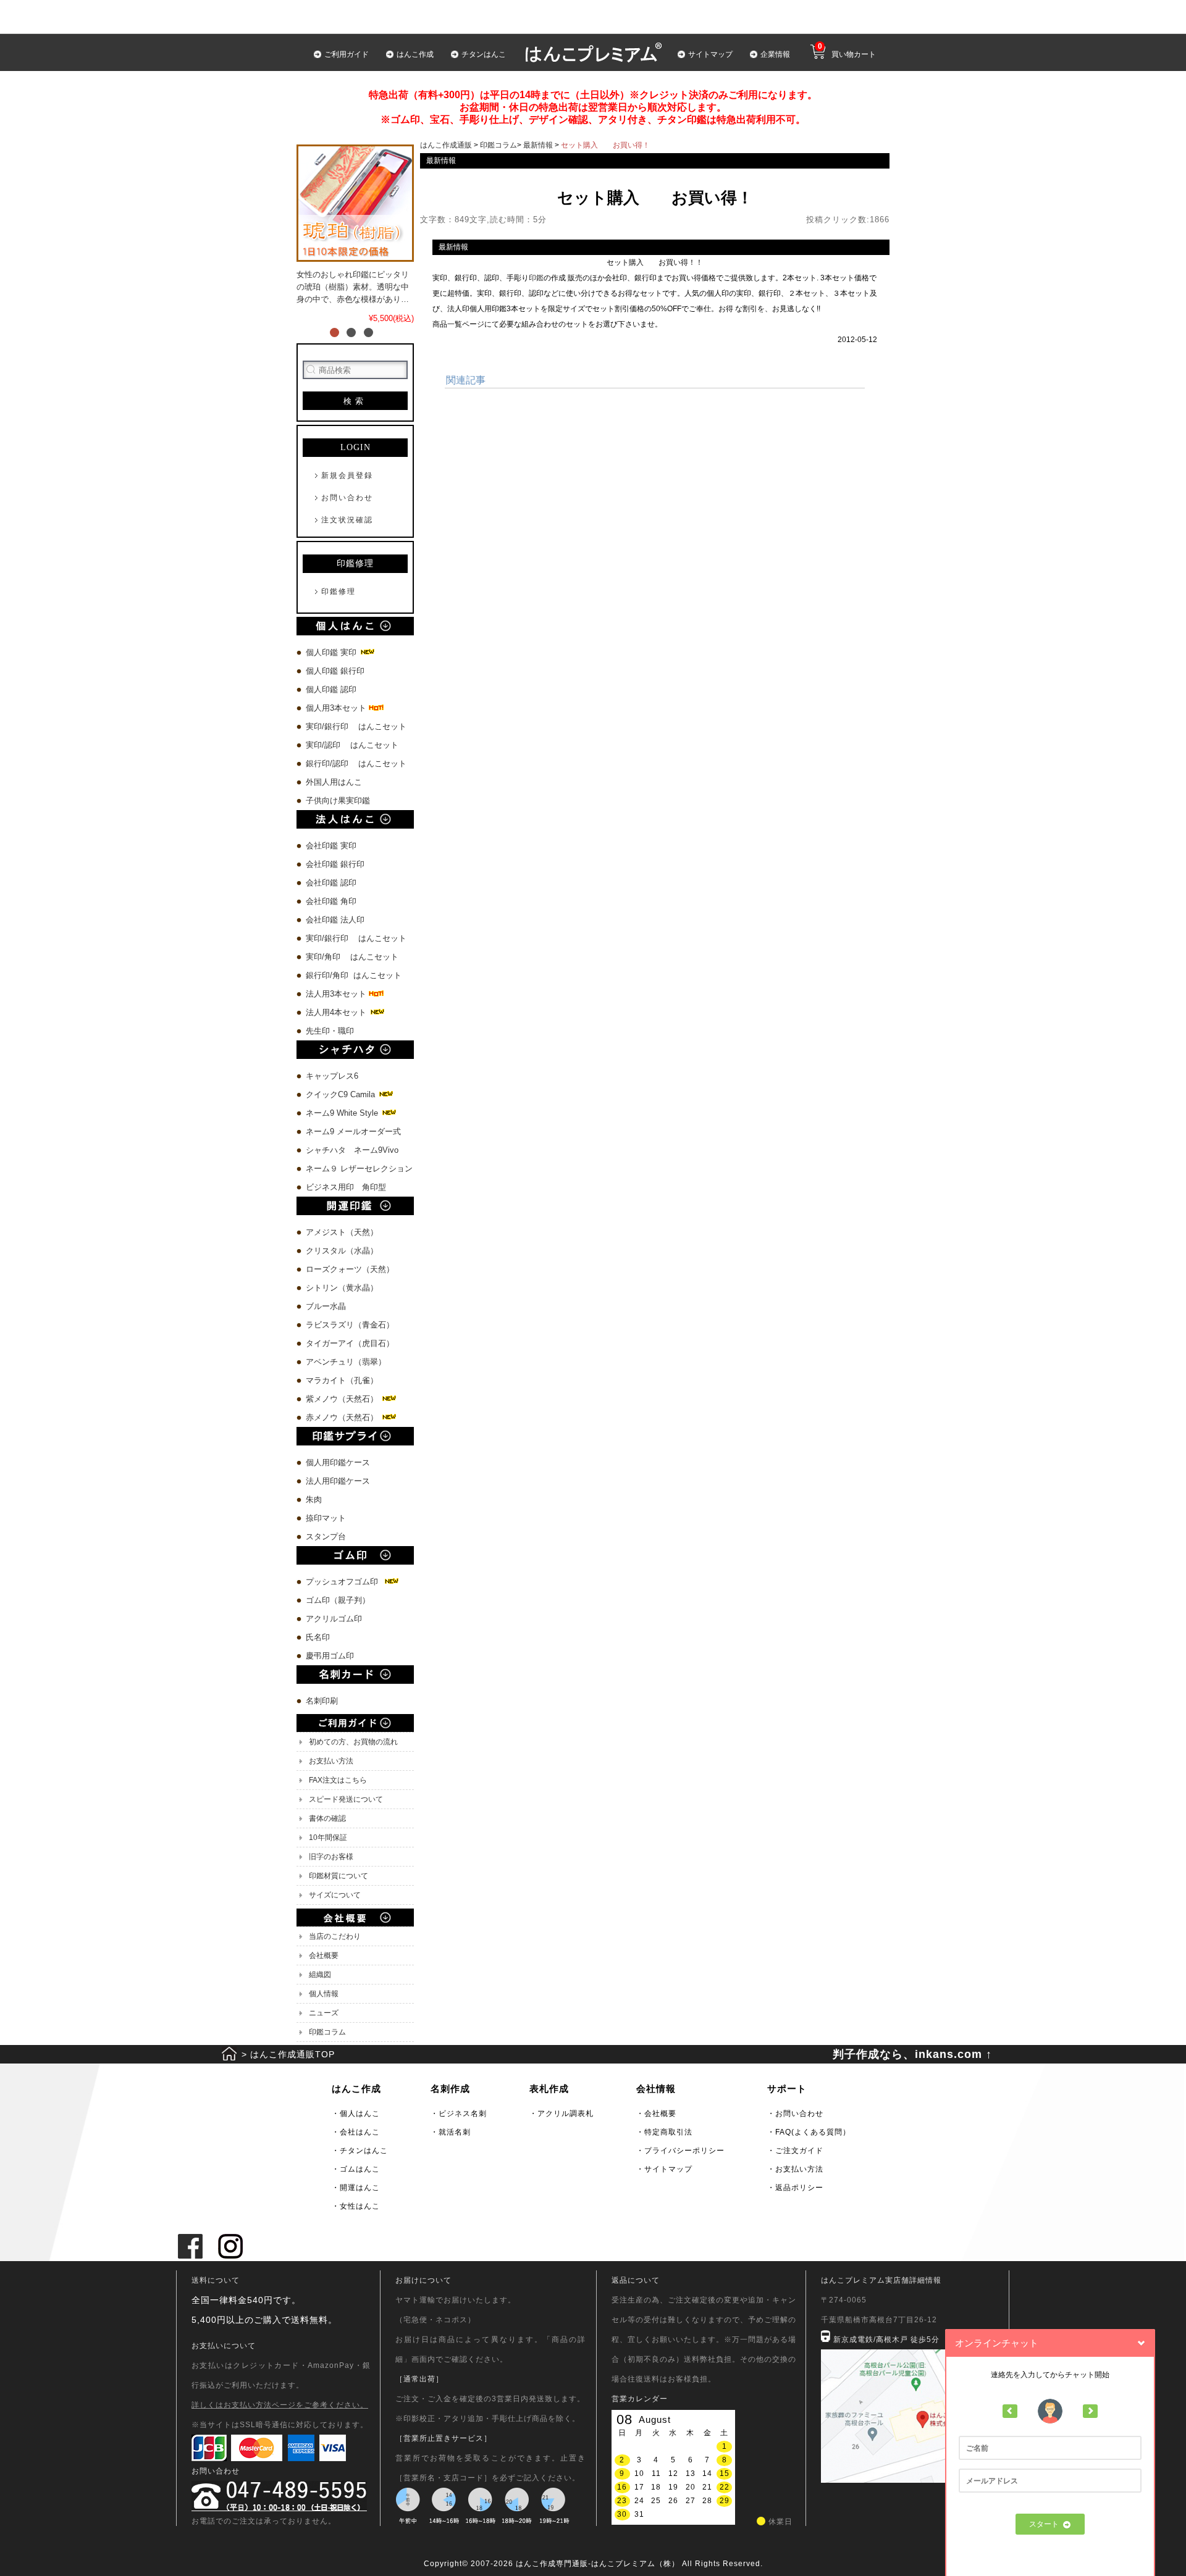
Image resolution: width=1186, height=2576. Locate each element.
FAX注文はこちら (338, 1780)
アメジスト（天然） (342, 1232)
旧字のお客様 (331, 1857)
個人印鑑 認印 (331, 689)
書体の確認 (327, 1818)
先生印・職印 (330, 1031)
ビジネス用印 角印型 (346, 1187)
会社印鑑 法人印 (335, 920)
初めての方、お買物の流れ (353, 1742)
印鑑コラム (327, 2032)
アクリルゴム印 (334, 1619)
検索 (355, 401)
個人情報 (324, 1994)
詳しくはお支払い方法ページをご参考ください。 (280, 2405)
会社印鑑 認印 (331, 883)
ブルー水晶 (326, 1306)
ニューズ (324, 2013)
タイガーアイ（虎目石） (350, 1343)
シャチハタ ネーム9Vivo (352, 1150)
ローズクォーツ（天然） (350, 1269)
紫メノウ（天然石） (343, 1399)
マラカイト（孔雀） (342, 1380)
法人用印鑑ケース (338, 1481)
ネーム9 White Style (343, 1113)
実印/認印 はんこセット (352, 745)
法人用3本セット (337, 994)
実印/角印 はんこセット (352, 957)
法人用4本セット (337, 1012)
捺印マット (326, 1518)
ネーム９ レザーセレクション (359, 1169)
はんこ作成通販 (446, 145)
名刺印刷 (322, 1701)
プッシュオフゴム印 (344, 1582)
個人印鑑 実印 (332, 652)
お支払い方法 (331, 1761)
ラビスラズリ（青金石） (350, 1325)
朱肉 (314, 1499)
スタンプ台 (326, 1537)
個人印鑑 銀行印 (335, 671)
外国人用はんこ (335, 782)
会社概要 (324, 1955)
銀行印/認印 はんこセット (356, 763)
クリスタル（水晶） (342, 1251)
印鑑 (536, 278)
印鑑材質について (339, 1876)
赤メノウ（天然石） (343, 1417)
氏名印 (318, 1637)
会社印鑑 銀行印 (335, 864)
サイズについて (335, 1895)
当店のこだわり (335, 1936)
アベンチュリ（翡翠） (346, 1362)
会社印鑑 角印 (331, 901)
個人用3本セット (337, 708)
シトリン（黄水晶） (342, 1288)
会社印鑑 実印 (331, 846)
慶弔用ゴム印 (330, 1656)
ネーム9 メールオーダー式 (353, 1131)
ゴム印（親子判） (338, 1600)
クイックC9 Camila (342, 1094)
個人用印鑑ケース (338, 1462)
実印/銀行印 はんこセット (356, 726)
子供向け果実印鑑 (339, 801)
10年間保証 (328, 1838)
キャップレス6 (332, 1076)
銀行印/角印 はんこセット (354, 975)
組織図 (320, 1975)
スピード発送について (346, 1799)
